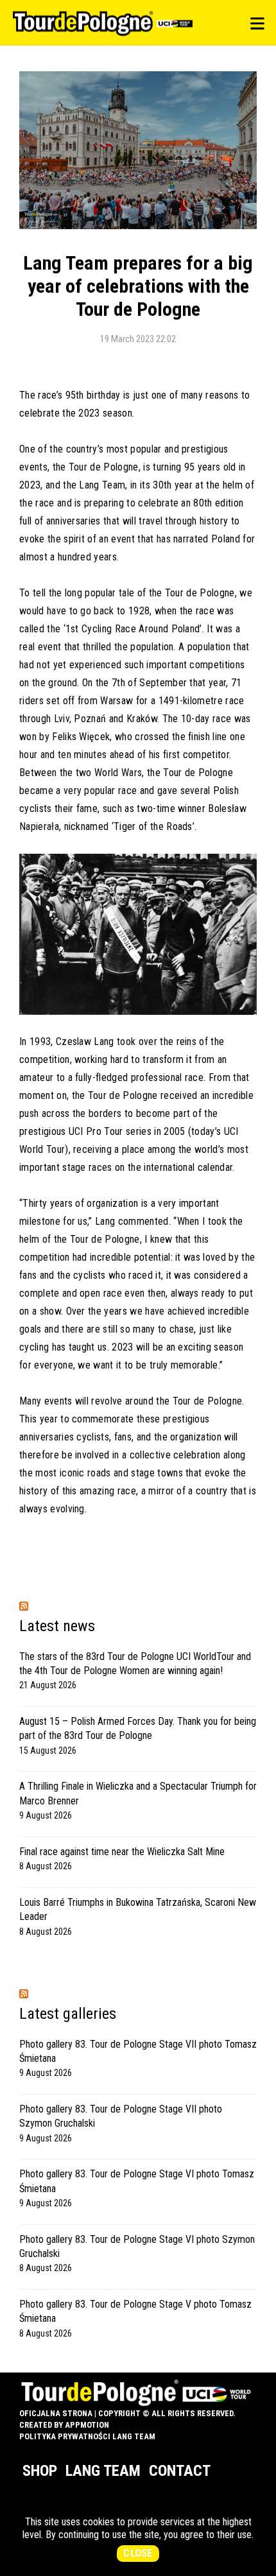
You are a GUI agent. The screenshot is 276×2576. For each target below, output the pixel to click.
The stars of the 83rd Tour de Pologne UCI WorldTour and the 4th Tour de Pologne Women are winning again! (135, 1664)
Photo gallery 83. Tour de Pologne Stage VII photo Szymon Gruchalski (121, 2116)
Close (138, 2553)
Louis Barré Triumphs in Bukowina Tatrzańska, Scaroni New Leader (138, 1909)
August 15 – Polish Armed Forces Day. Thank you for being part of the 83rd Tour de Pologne (138, 1728)
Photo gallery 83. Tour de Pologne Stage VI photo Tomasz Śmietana (137, 2181)
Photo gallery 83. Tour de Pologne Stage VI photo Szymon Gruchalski (137, 2246)
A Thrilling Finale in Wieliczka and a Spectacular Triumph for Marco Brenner (138, 1793)
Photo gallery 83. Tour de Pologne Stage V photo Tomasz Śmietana (135, 2311)
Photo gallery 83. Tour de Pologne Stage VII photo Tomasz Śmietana (138, 2051)
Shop (40, 2471)
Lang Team (103, 2471)
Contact (180, 2471)
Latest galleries (68, 2014)
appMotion (87, 2425)
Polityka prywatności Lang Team (87, 2436)
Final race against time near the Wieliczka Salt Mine (122, 1852)
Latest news (57, 1626)
